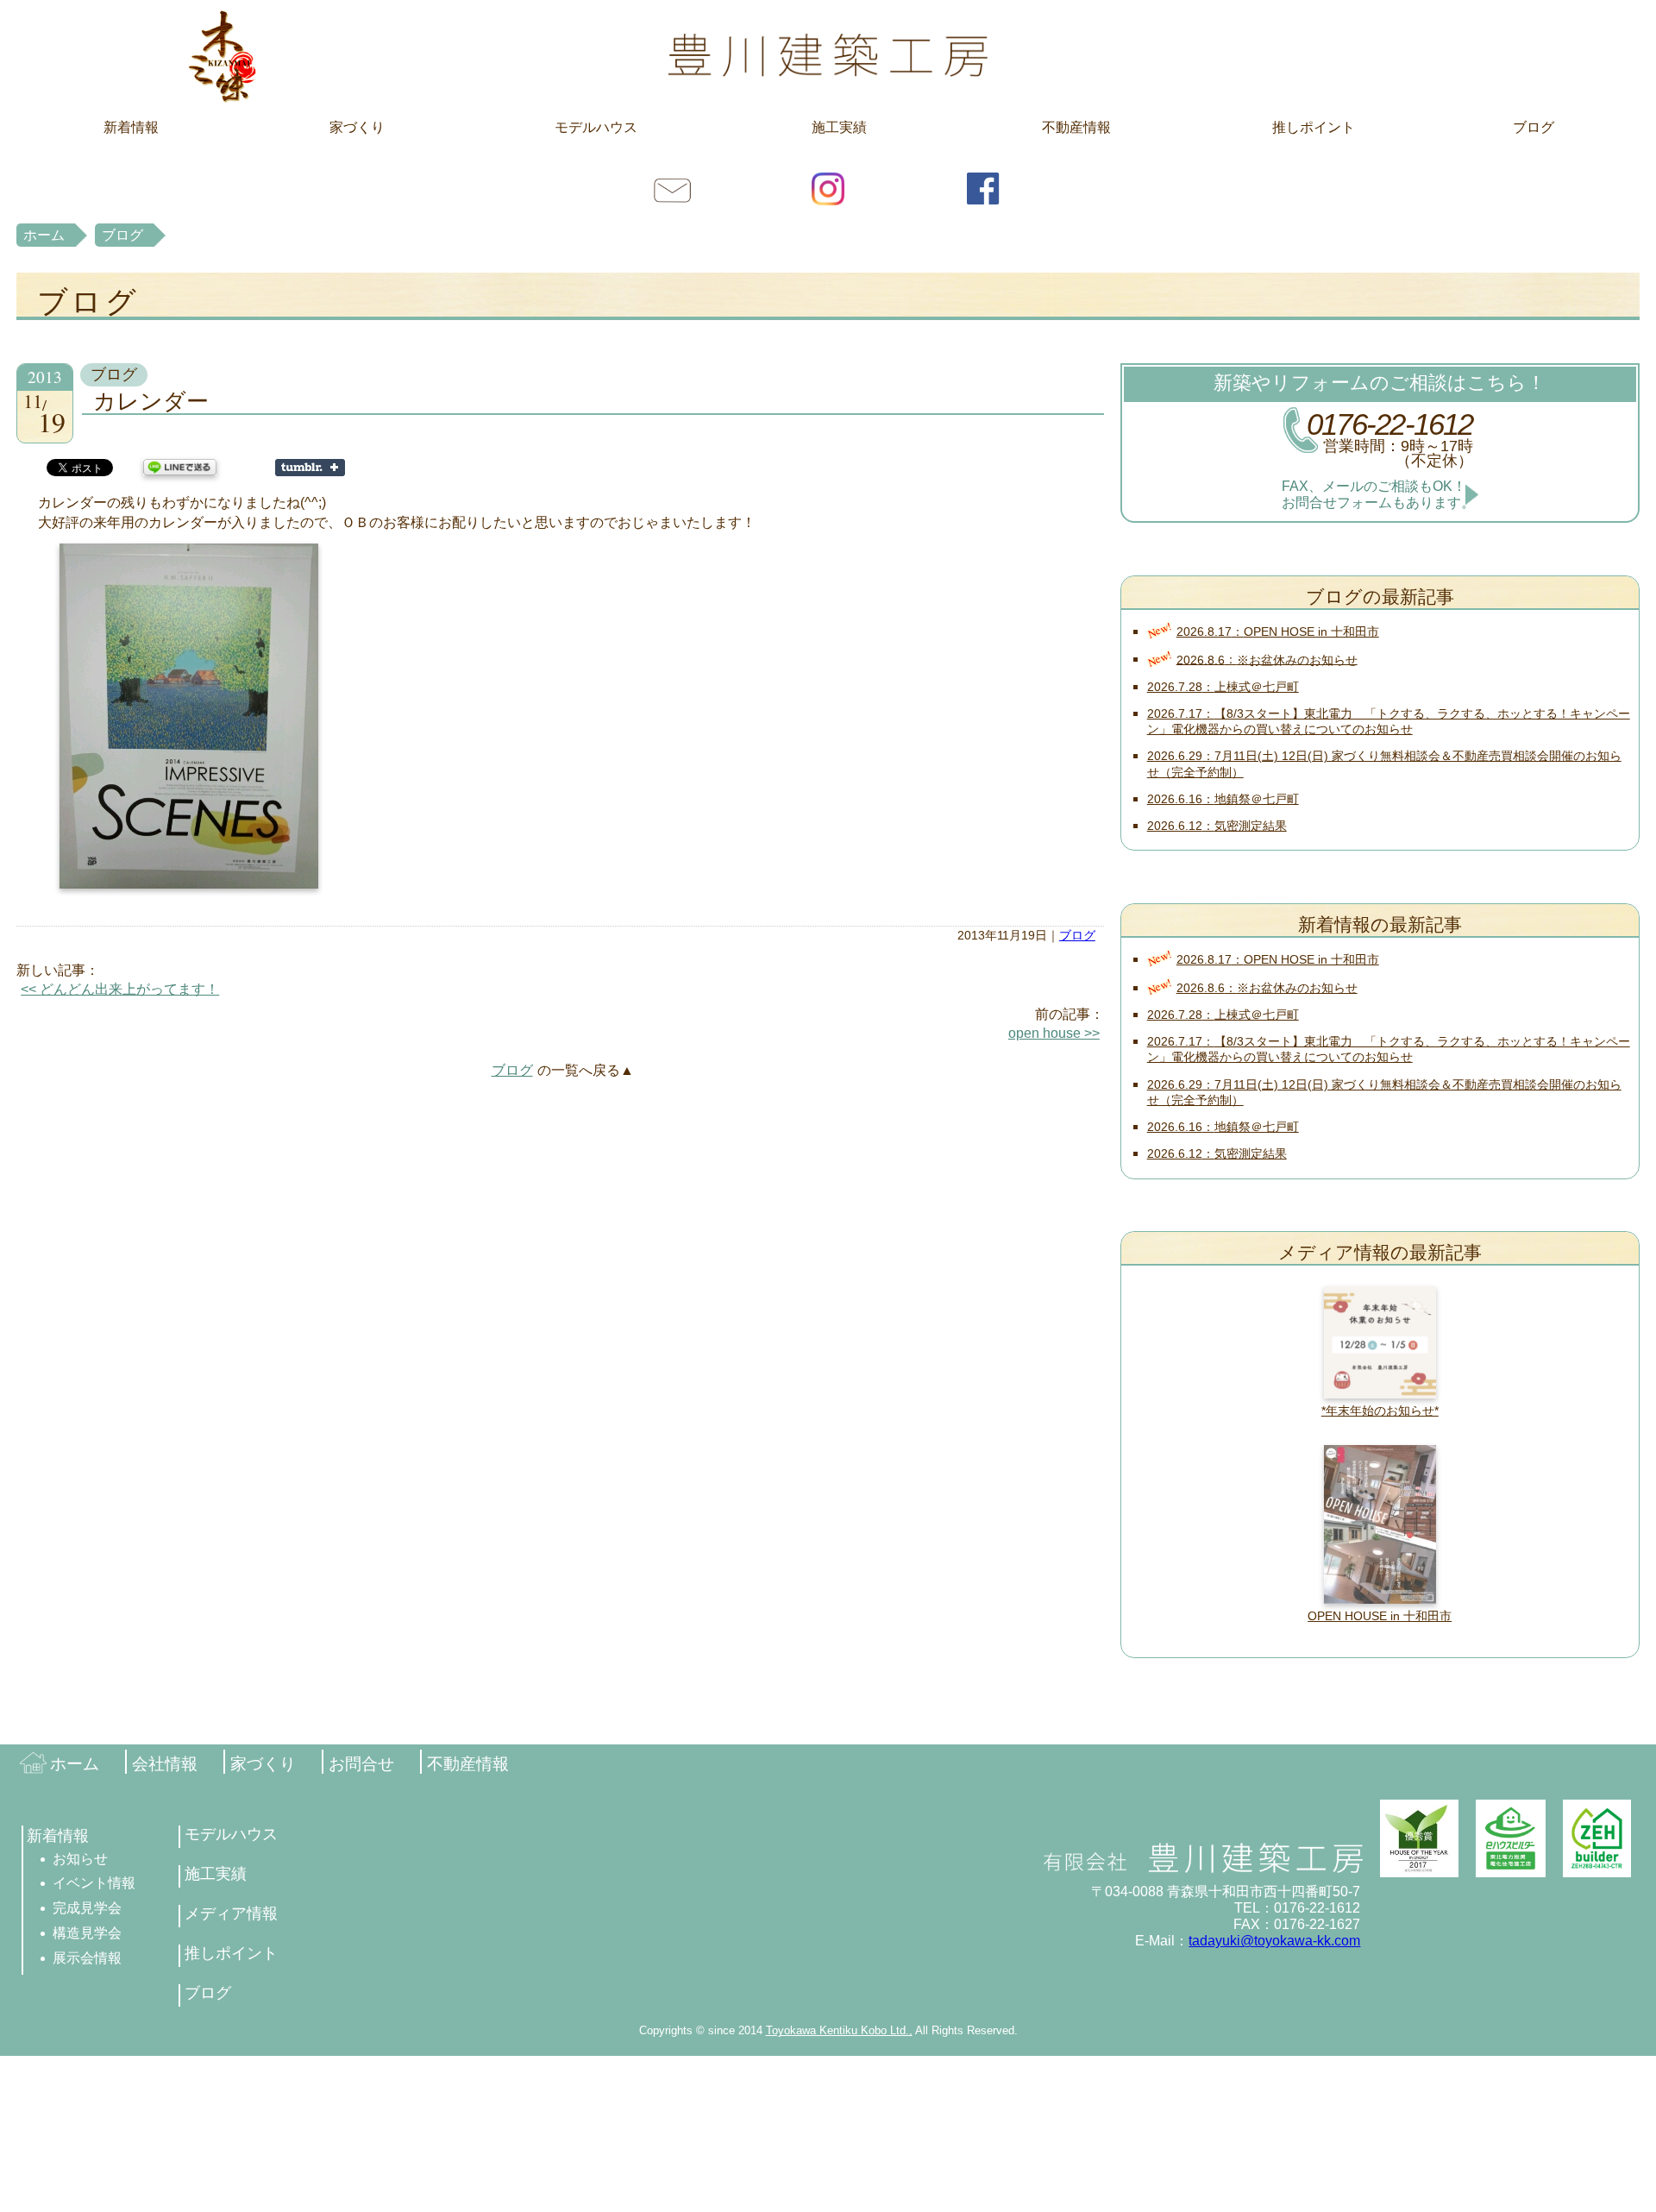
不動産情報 (1076, 127)
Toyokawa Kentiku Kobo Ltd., (839, 2030)
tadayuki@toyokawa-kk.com (1274, 1941)
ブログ (1534, 127)
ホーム (44, 235)
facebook (983, 188)
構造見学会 (87, 1933)
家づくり (357, 127)
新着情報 (131, 127)
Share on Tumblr (310, 468)
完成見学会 (87, 1908)
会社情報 (165, 1764)
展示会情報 (87, 1958)
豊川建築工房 (828, 56)
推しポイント (1314, 127)
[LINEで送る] (179, 466)
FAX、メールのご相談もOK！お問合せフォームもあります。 (1378, 494)
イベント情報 (94, 1883)
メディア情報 (231, 1914)
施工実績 (839, 127)
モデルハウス (596, 127)
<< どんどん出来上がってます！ (120, 989)
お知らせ (80, 1859)
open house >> (1054, 1033)
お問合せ (673, 188)
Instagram (828, 188)
